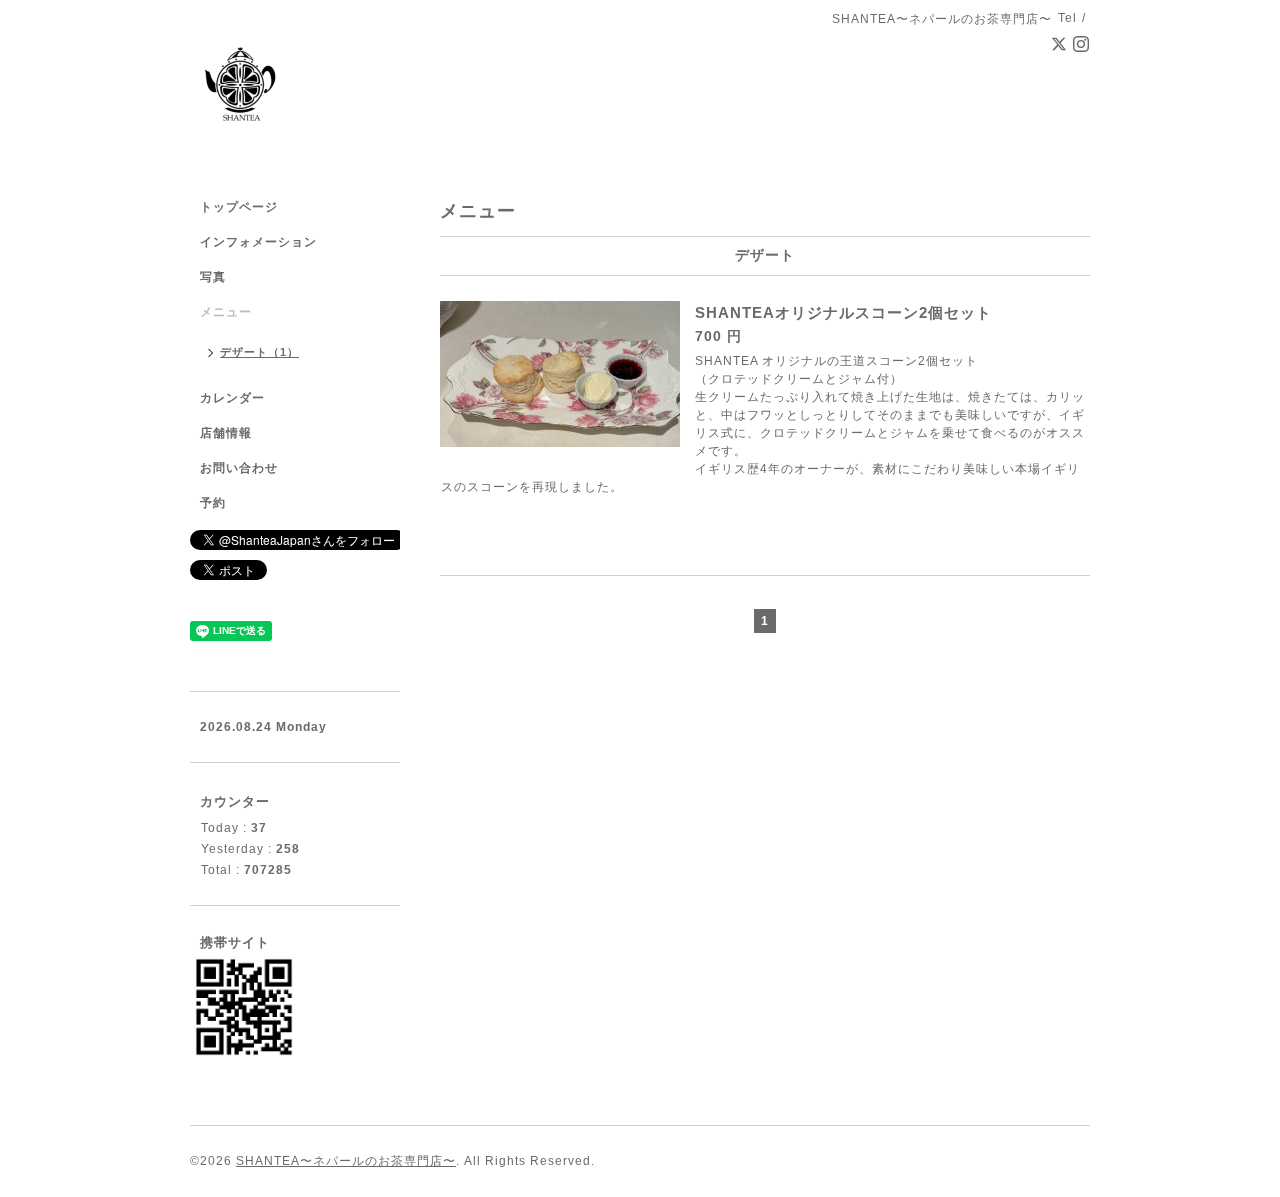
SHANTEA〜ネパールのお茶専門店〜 (346, 1161)
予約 (213, 503)
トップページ (239, 207)
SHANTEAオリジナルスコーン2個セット (843, 312)
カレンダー (232, 398)
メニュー (226, 312)
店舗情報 (226, 433)
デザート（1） (259, 352)
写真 (213, 277)
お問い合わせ (239, 468)
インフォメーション (258, 242)
